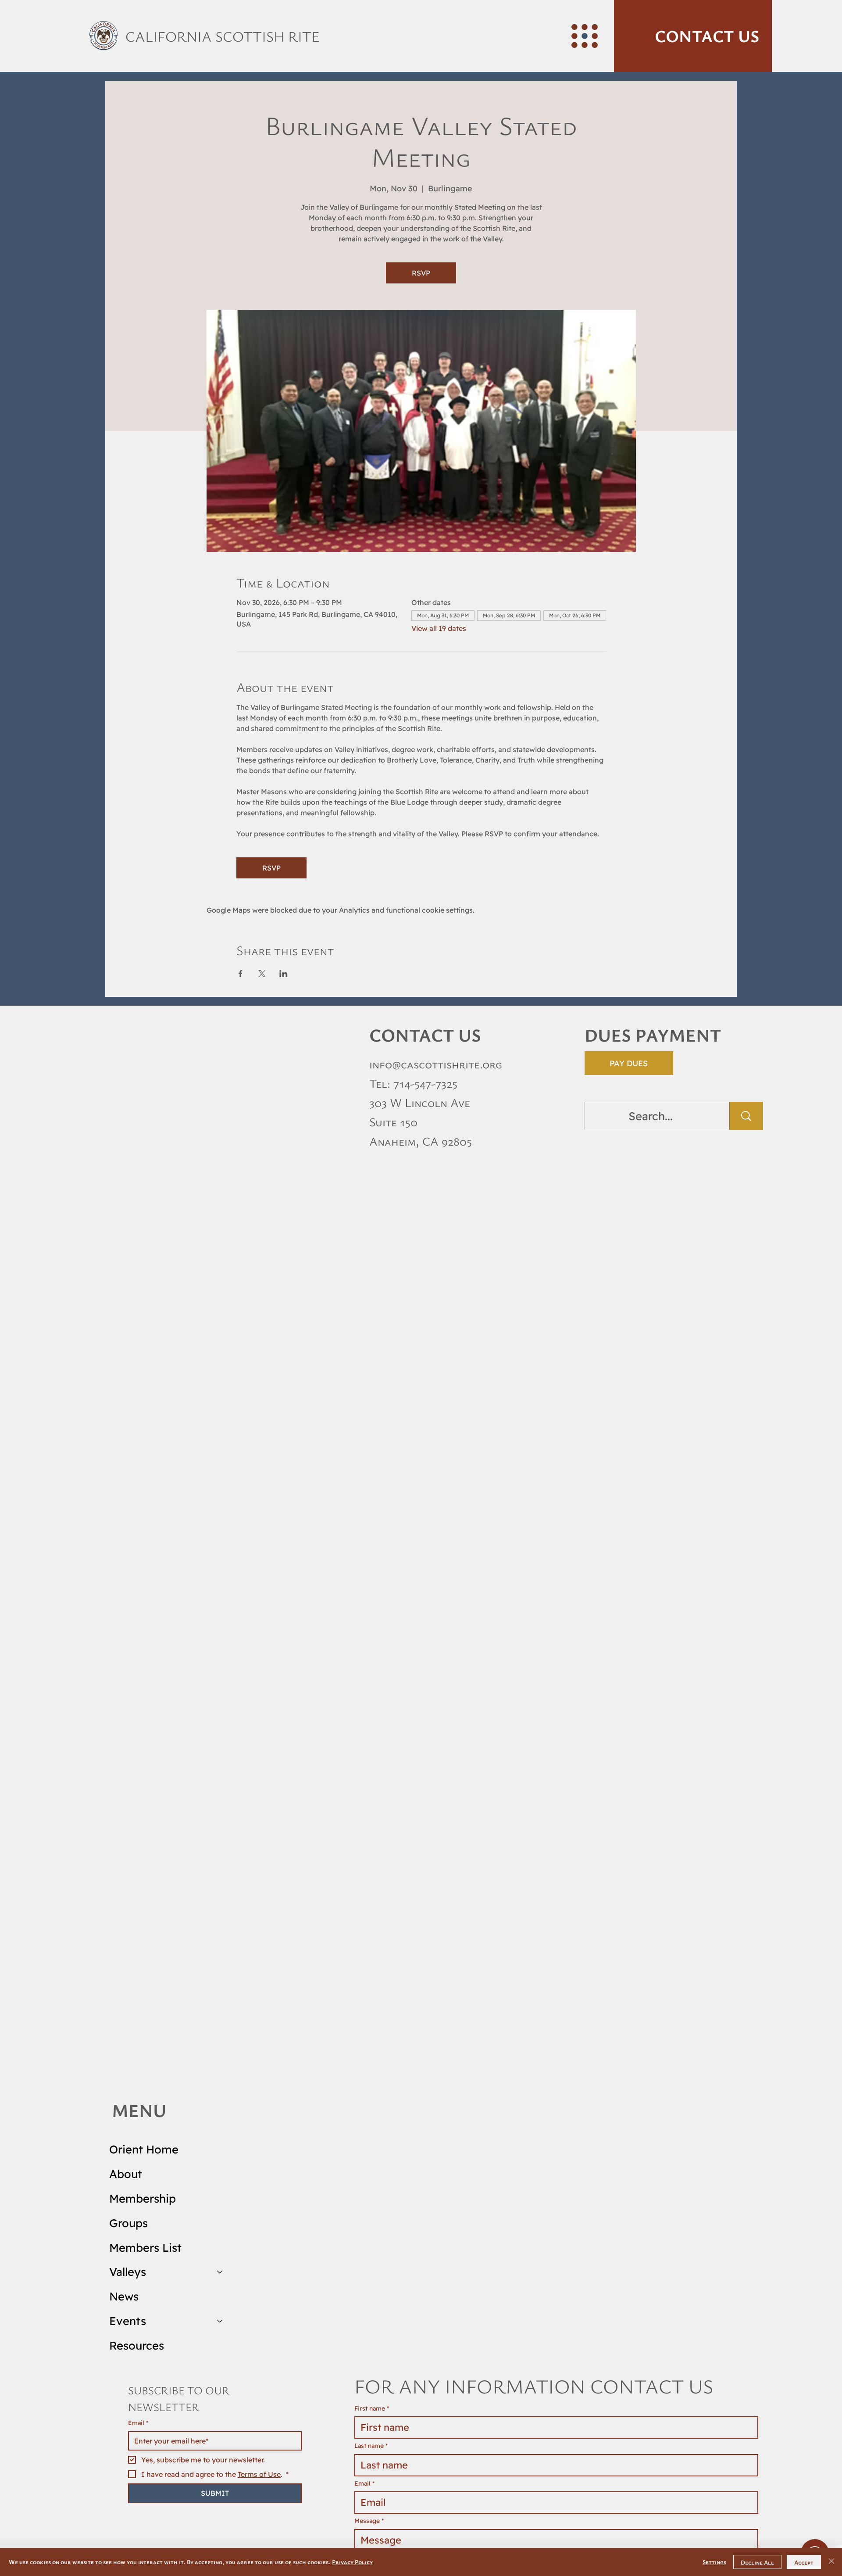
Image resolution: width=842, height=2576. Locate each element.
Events (128, 2321)
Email (138, 2423)
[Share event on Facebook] (241, 974)
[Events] (220, 2321)
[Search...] (746, 1116)
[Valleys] (220, 2272)
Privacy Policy (352, 2562)
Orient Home (144, 2149)
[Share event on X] (262, 974)
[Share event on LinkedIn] (284, 974)
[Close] (831, 2562)
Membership (143, 2198)
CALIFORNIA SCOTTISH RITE (223, 36)
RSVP (421, 273)
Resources (137, 2345)
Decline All (757, 2562)
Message (369, 2521)
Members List (145, 2247)
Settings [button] (714, 2562)
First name (372, 2408)
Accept (804, 2562)
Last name (371, 2446)
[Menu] (585, 36)
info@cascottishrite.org (436, 1064)
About (126, 2174)
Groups (128, 2223)
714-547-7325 (425, 1083)
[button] (693, 36)
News (124, 2296)
